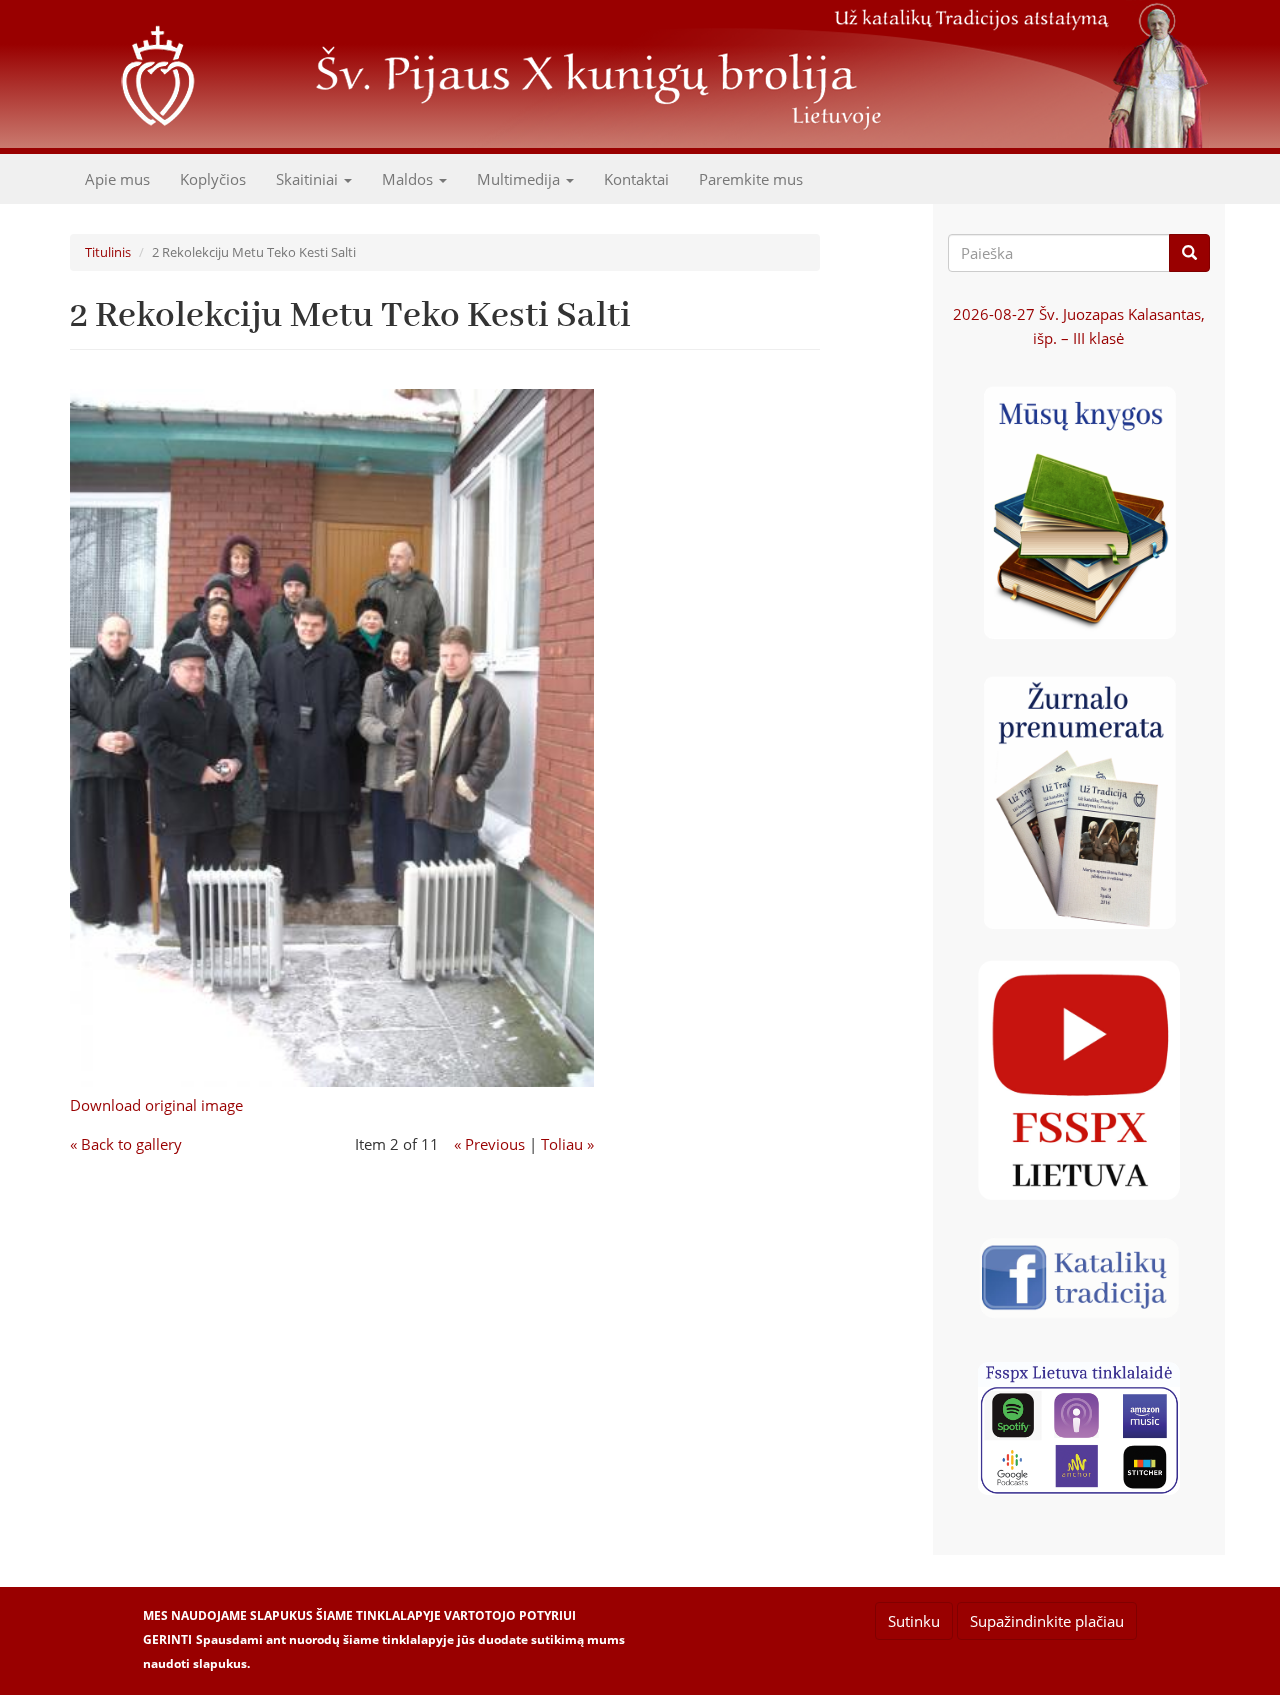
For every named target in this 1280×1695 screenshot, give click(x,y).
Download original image (156, 1105)
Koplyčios (213, 179)
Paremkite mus (751, 179)
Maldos (409, 179)
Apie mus (117, 179)
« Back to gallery (126, 1144)
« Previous (489, 1144)
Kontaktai (636, 179)
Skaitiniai (309, 179)
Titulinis (108, 252)
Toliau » (567, 1144)
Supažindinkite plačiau (1047, 1621)
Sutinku (914, 1621)
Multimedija (520, 179)
